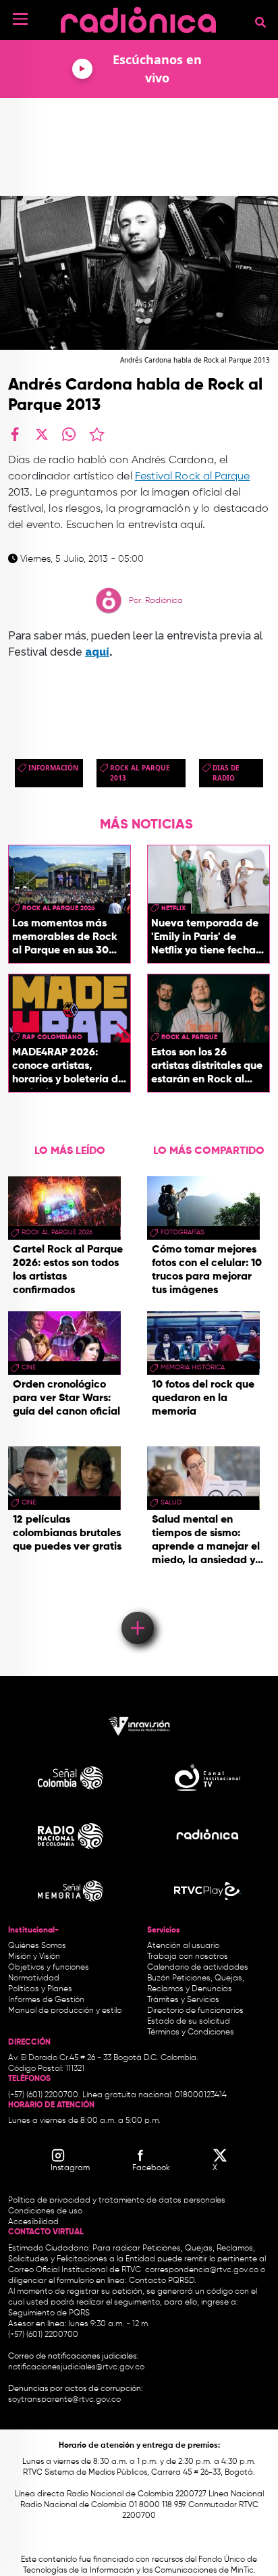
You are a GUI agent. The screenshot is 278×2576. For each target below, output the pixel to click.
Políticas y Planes (40, 1989)
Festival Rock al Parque (192, 477)
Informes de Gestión (46, 2000)
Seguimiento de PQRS (49, 2313)
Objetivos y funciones (49, 1968)
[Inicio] (138, 17)
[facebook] (15, 434)
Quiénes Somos (37, 1946)
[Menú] (20, 19)
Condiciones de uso (45, 2211)
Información (53, 768)
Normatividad (34, 1978)
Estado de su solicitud (189, 2022)
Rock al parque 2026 (59, 908)
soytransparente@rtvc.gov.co (64, 2400)
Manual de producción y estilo (65, 2011)
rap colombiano (52, 1037)
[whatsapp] (69, 434)
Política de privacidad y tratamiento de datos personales (117, 2201)
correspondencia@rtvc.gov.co (202, 2270)
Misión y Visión (34, 1957)
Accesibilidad (34, 2222)
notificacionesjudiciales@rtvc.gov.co (76, 2367)
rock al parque (189, 1037)
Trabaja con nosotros (188, 1957)
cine (29, 1367)
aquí (97, 652)
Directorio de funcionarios (195, 2011)
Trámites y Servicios (183, 2000)
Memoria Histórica (193, 1367)
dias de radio (226, 773)
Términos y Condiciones (191, 2032)
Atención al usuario (183, 1946)
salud (171, 1502)
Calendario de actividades (198, 1968)
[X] (42, 434)
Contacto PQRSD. (163, 2281)
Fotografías (183, 1232)
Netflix (173, 908)
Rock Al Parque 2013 (140, 773)
